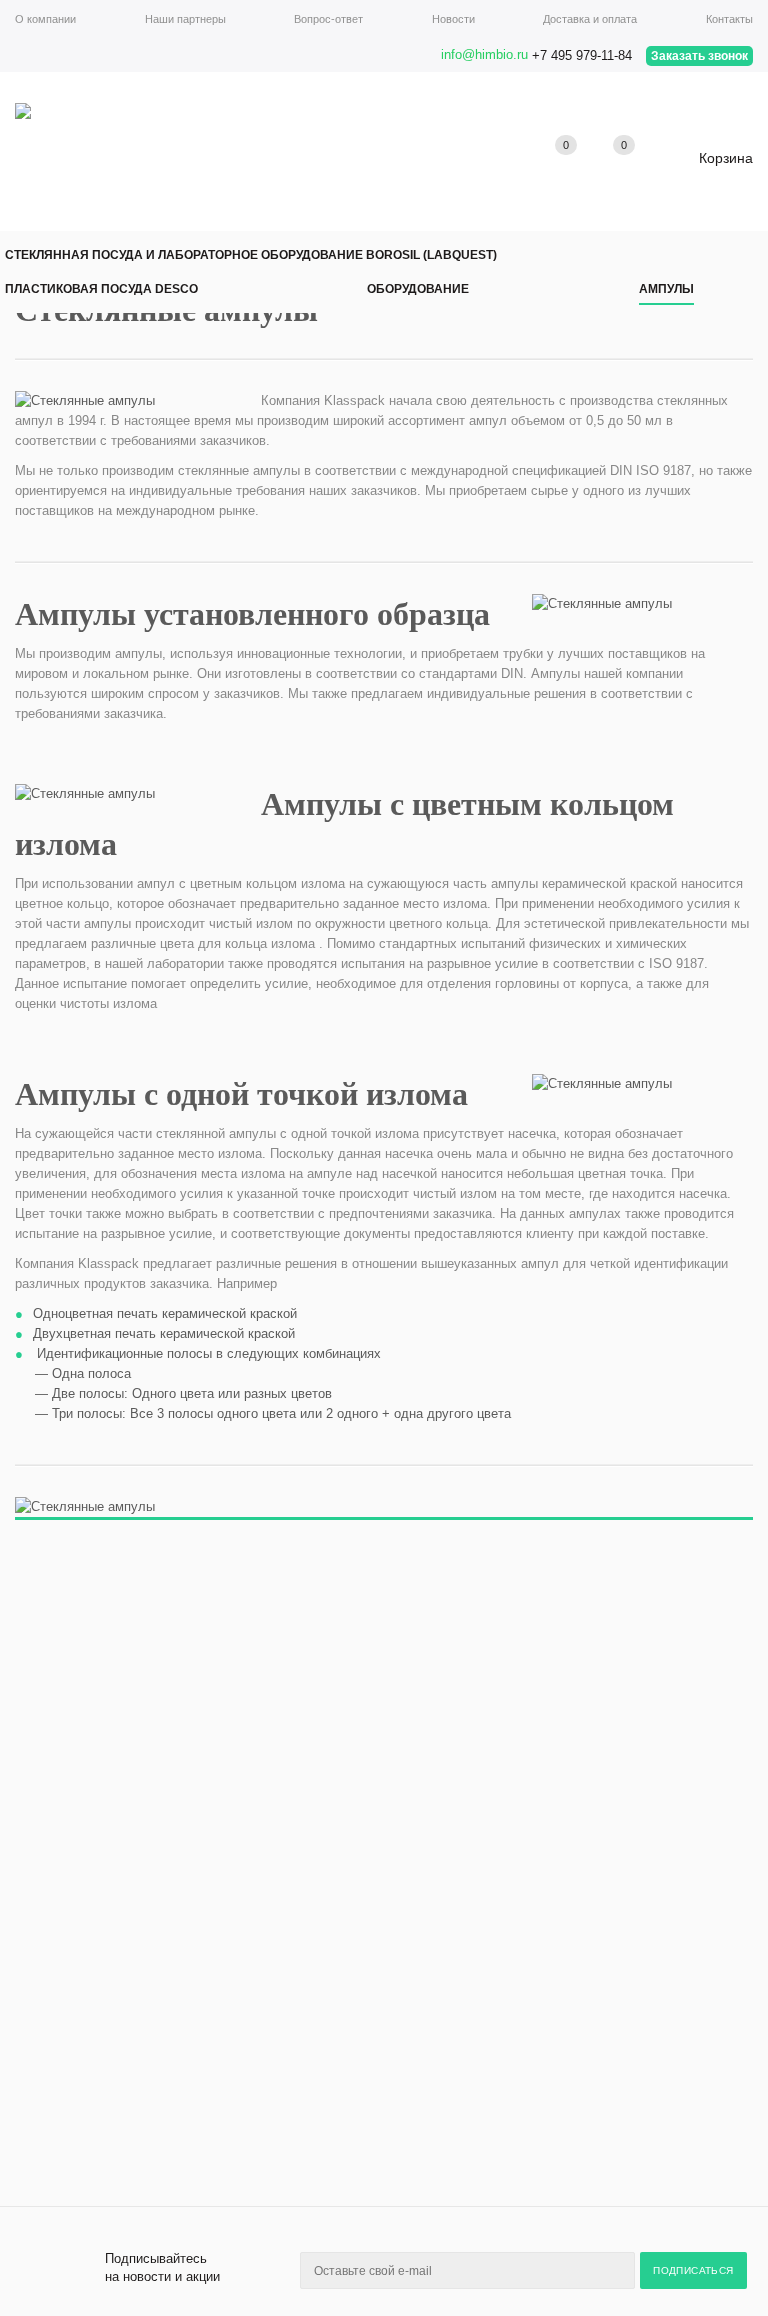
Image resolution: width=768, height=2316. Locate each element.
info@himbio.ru (484, 54)
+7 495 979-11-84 (582, 55)
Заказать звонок (699, 56)
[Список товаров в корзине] (710, 165)
